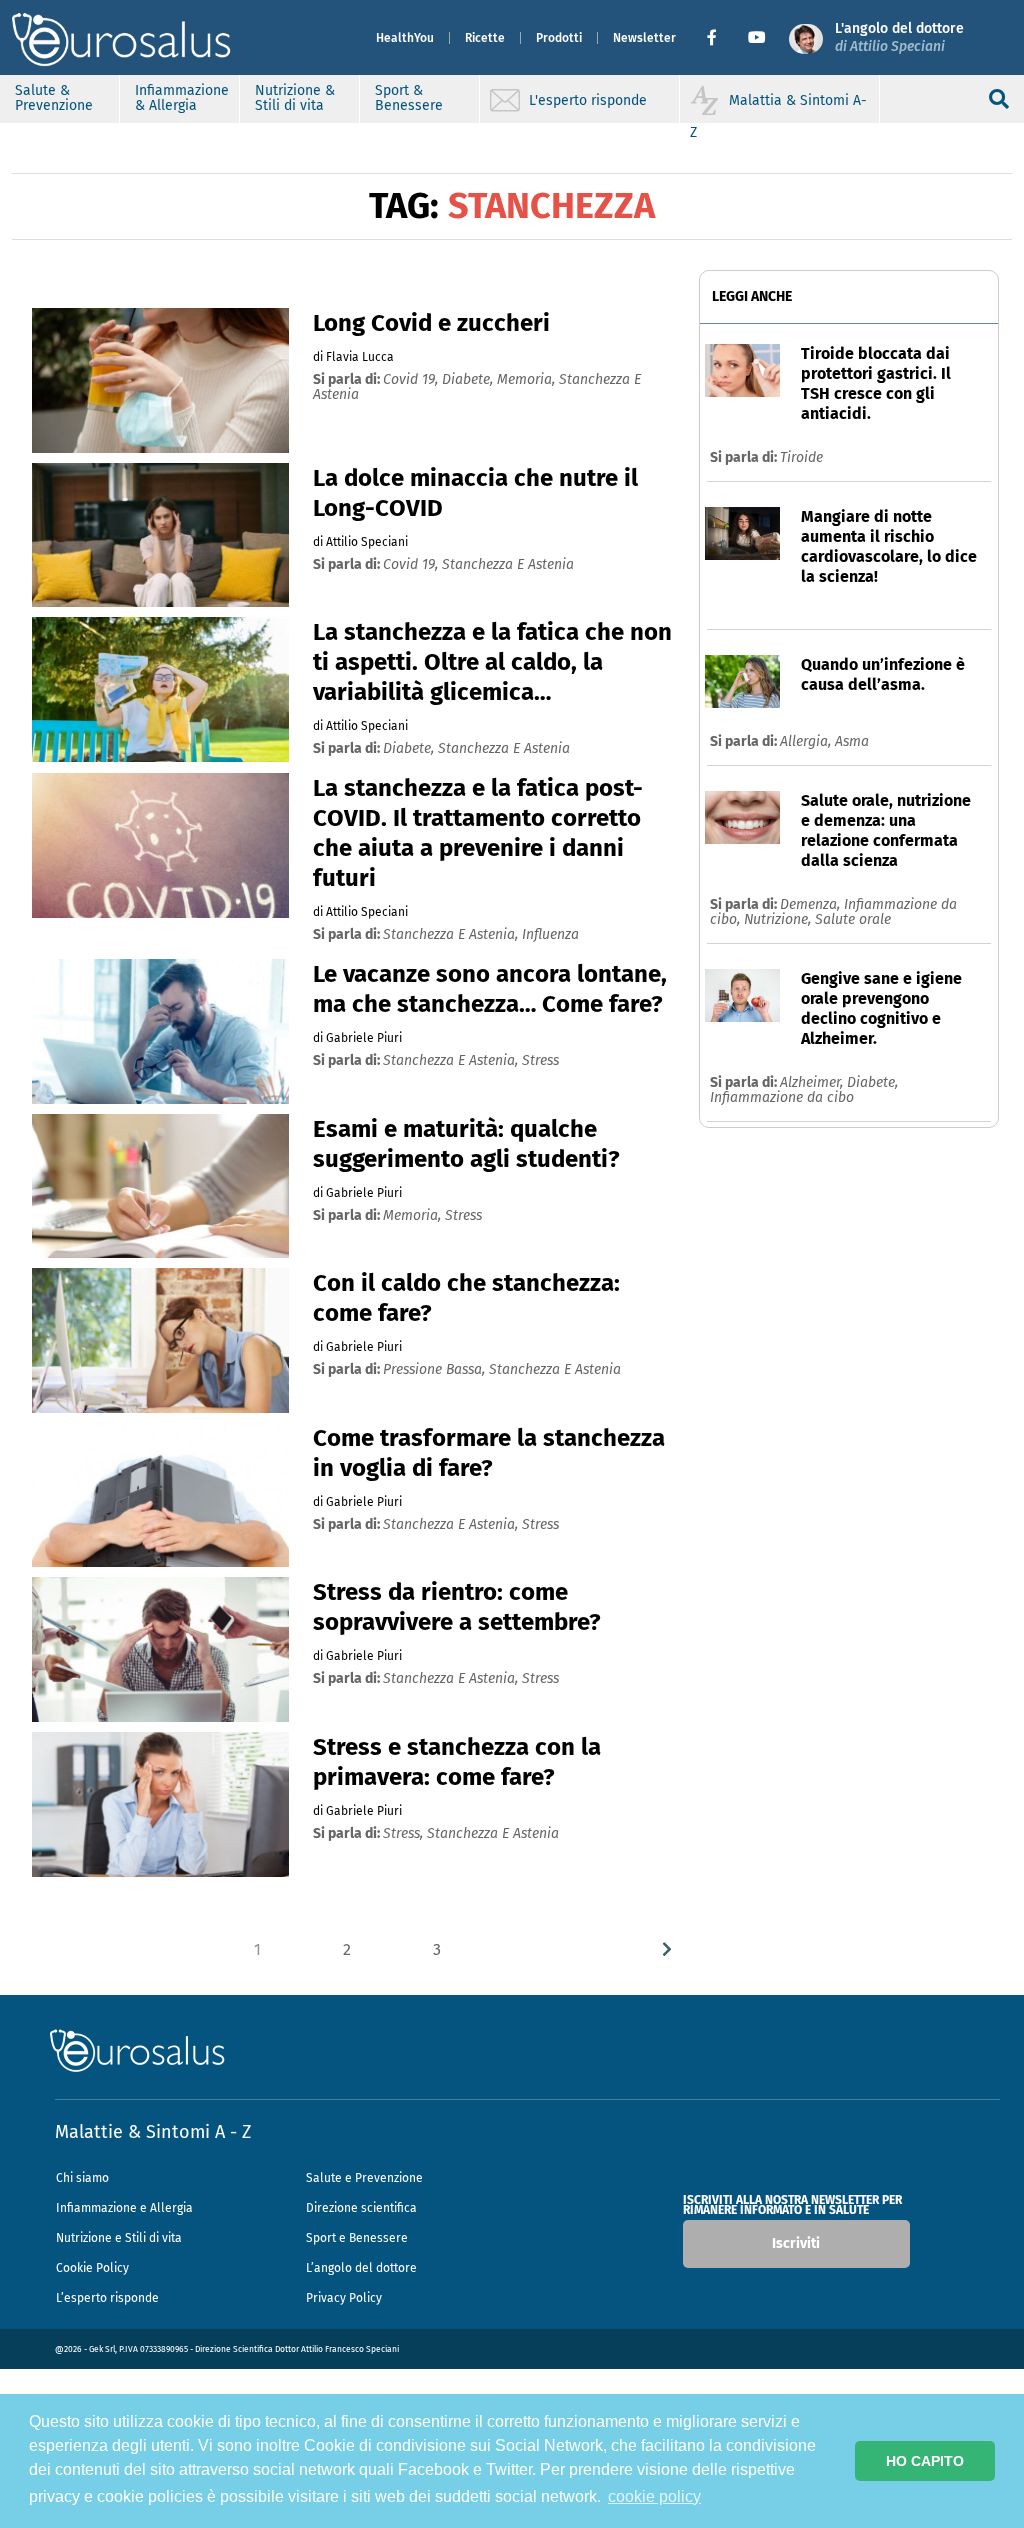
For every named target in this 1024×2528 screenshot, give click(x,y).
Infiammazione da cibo (782, 1097)
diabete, (469, 379)
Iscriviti (796, 2243)
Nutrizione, (779, 919)
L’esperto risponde (107, 2298)
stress (540, 1060)
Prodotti (559, 38)
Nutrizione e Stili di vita (119, 2238)
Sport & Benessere (409, 98)
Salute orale (853, 919)
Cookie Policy (92, 2268)
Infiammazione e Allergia (124, 2208)
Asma (852, 741)
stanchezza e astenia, (452, 934)
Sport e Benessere (357, 2238)
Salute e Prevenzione (364, 2178)
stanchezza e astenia (508, 564)
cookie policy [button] (654, 2496)
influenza (550, 934)
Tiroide (801, 457)
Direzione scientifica (361, 2208)
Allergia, (807, 741)
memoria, (528, 379)
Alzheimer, (813, 1082)
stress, (405, 1833)
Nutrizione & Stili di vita (295, 98)
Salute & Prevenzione (54, 98)
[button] (719, 38)
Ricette (485, 38)
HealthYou (405, 38)
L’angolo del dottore (361, 2268)
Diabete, (872, 1082)
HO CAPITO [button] (925, 2461)
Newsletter (644, 38)
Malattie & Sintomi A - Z (153, 2132)
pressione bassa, (436, 1369)
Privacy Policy (344, 2298)
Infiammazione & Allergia (182, 98)
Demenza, (812, 904)
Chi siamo (82, 2178)
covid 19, (412, 379)
